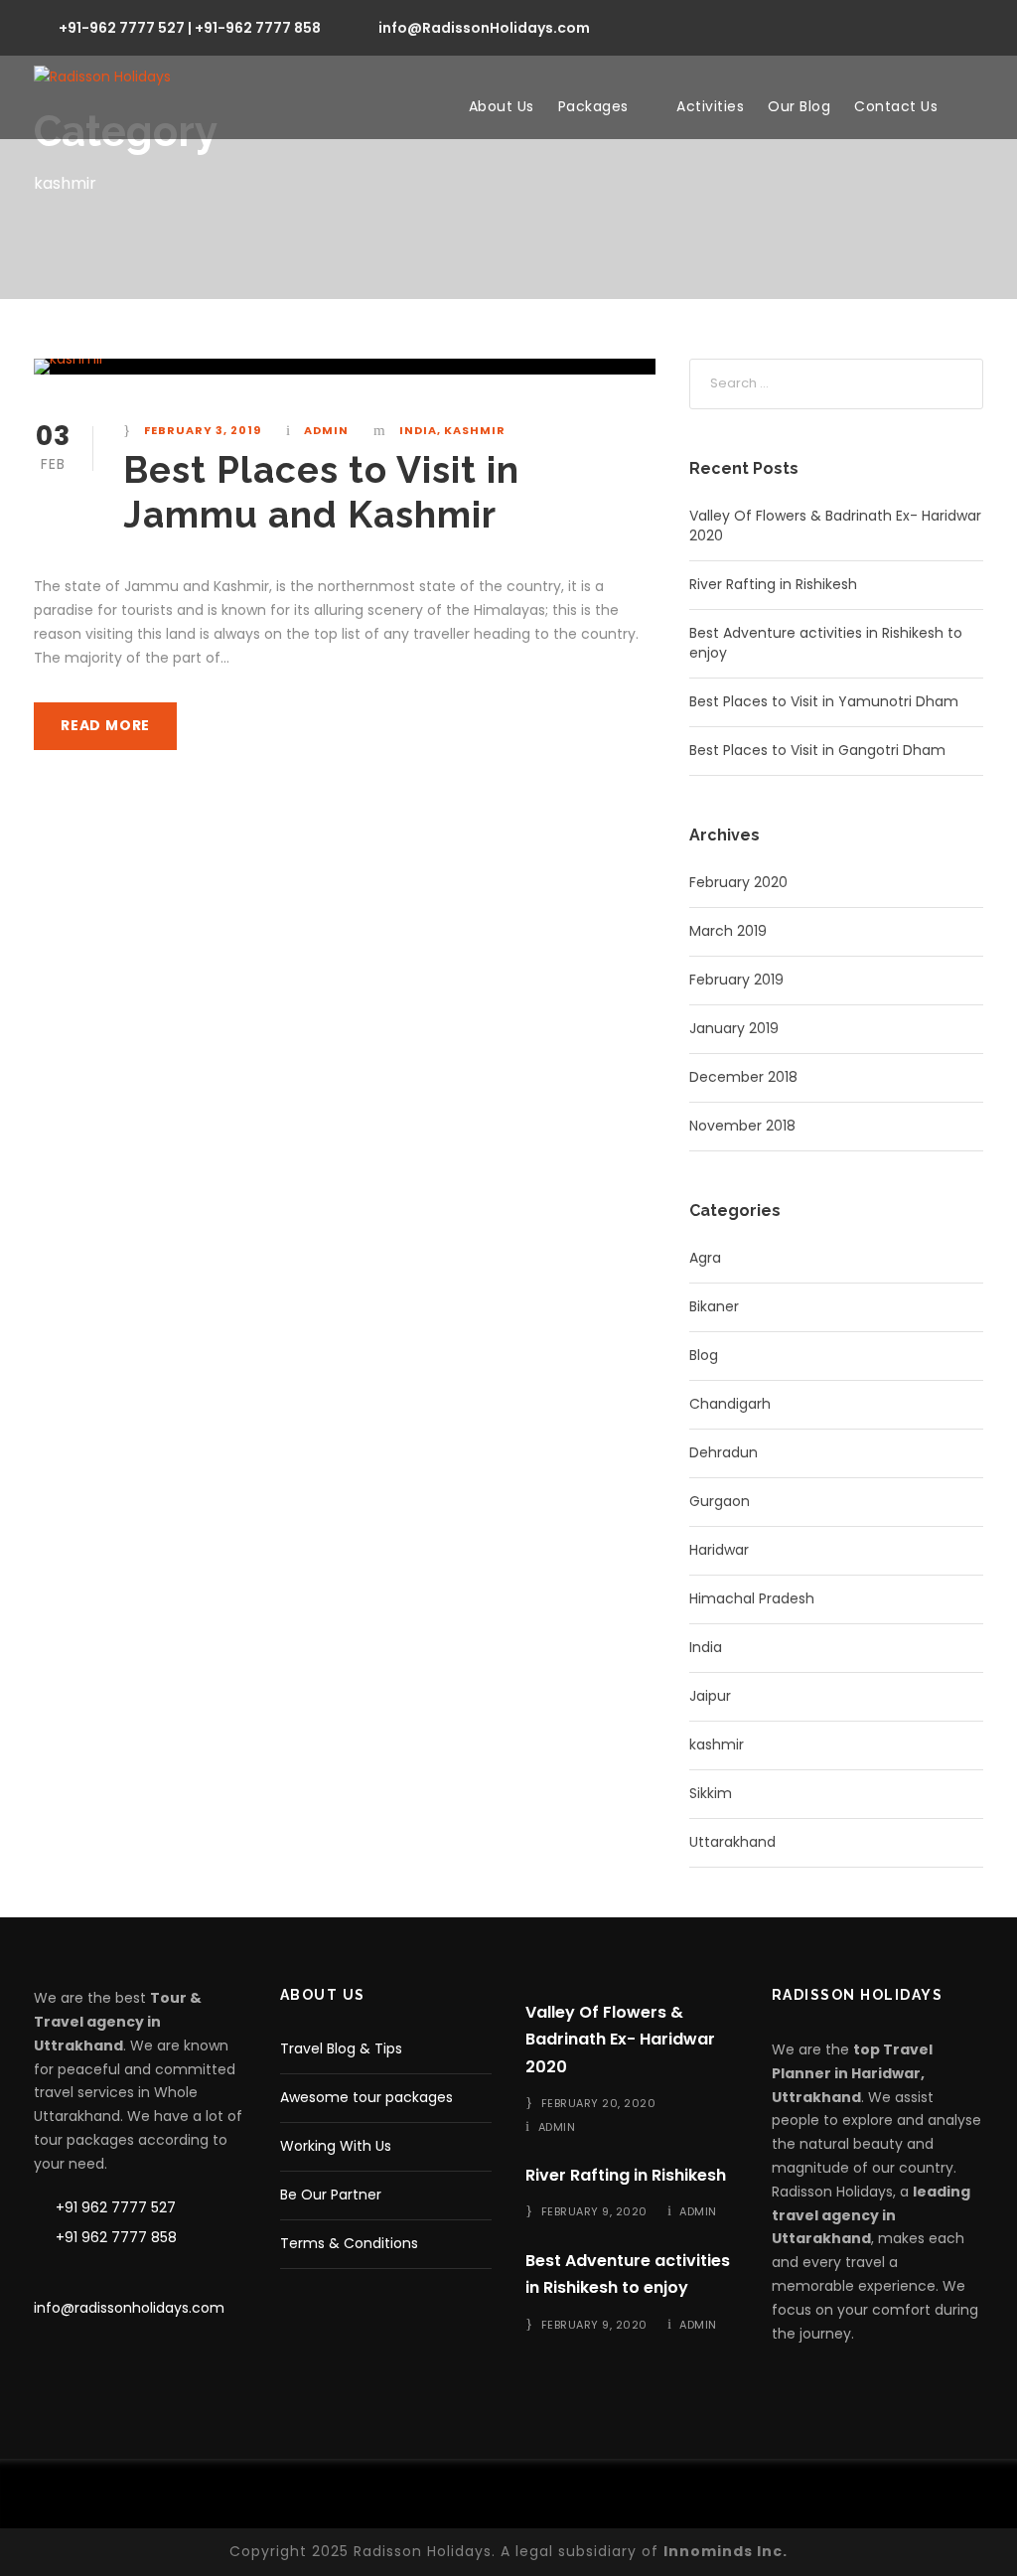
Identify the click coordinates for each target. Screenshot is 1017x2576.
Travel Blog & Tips (341, 2048)
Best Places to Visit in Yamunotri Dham (824, 701)
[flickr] (871, 26)
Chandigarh (730, 1404)
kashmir (475, 430)
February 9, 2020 (594, 2211)
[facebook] (835, 26)
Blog (704, 1355)
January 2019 (734, 1028)
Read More (105, 725)
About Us (502, 106)
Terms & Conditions (349, 2243)
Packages (593, 106)
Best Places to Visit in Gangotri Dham (817, 750)
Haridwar (719, 1550)
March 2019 (728, 931)
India (418, 430)
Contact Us (896, 106)
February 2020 (738, 882)
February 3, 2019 (203, 430)
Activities (710, 106)
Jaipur (710, 1696)
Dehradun (724, 1452)
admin (326, 430)
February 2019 (736, 980)
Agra (705, 1258)
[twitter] (942, 26)
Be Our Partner (331, 2195)
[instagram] (978, 26)
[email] (799, 26)
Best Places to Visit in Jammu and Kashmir (321, 492)
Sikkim (711, 1793)
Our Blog (799, 106)
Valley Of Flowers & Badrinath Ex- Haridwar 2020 (620, 2039)
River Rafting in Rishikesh (773, 584)
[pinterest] (906, 26)
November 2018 (742, 1126)
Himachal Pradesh (752, 1598)
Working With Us (336, 2146)
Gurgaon (720, 1501)
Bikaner (714, 1306)
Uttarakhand (732, 1842)
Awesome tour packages (366, 2097)
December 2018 (743, 1077)
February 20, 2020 (599, 2103)
